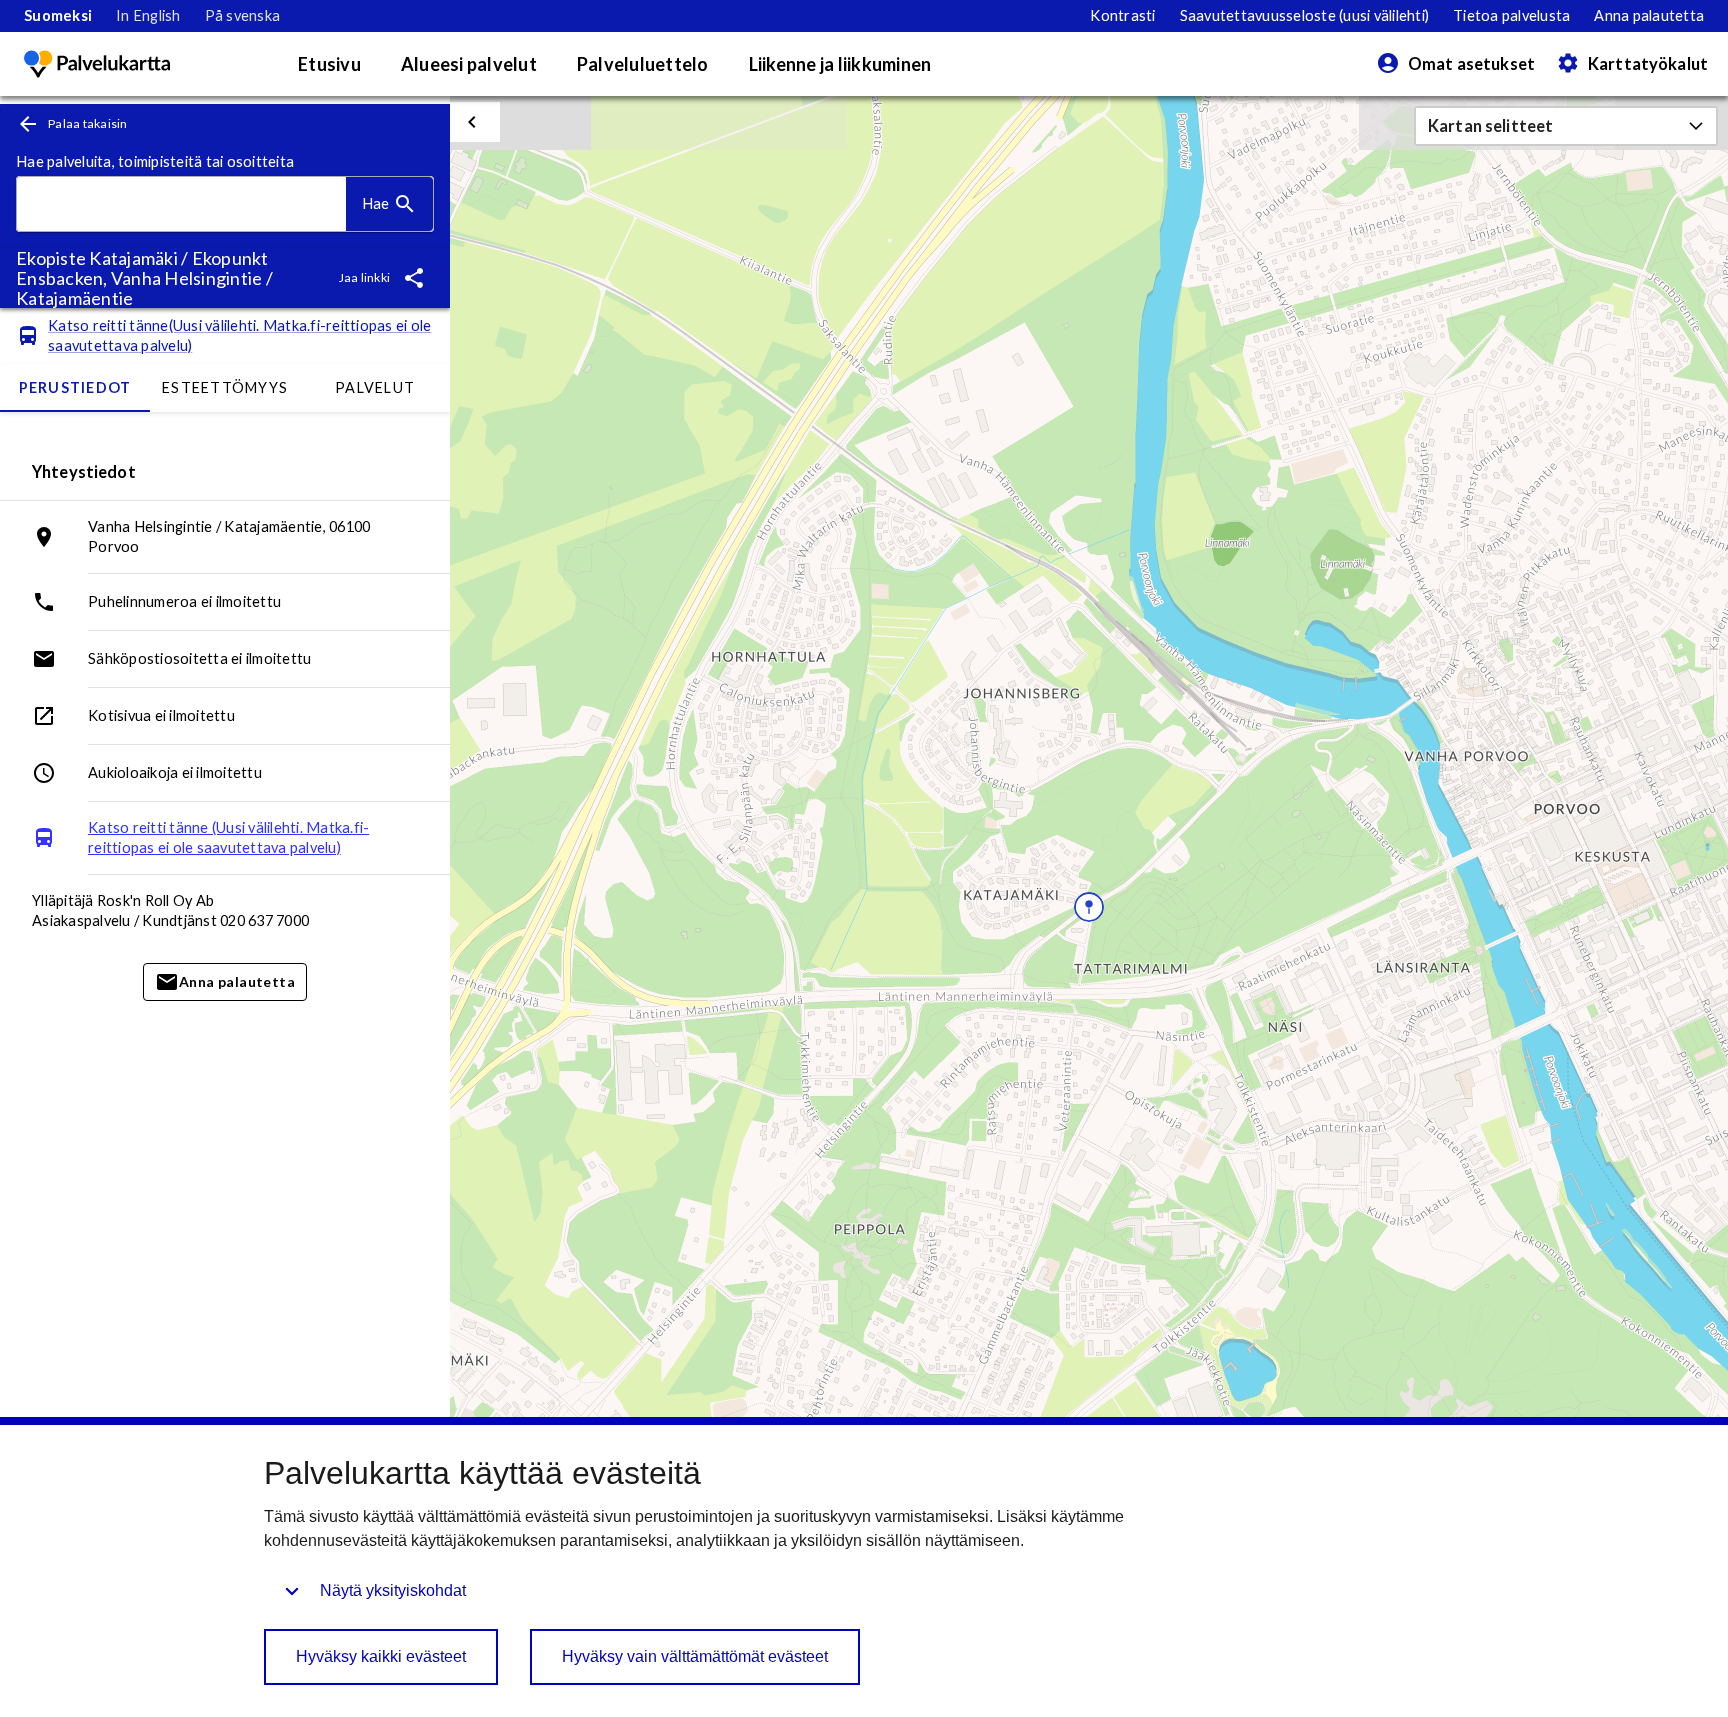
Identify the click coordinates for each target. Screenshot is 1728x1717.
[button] (1566, 126)
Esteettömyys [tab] (225, 387)
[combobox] (181, 204)
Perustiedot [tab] (75, 387)
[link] (58, 16)
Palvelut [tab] (375, 387)
